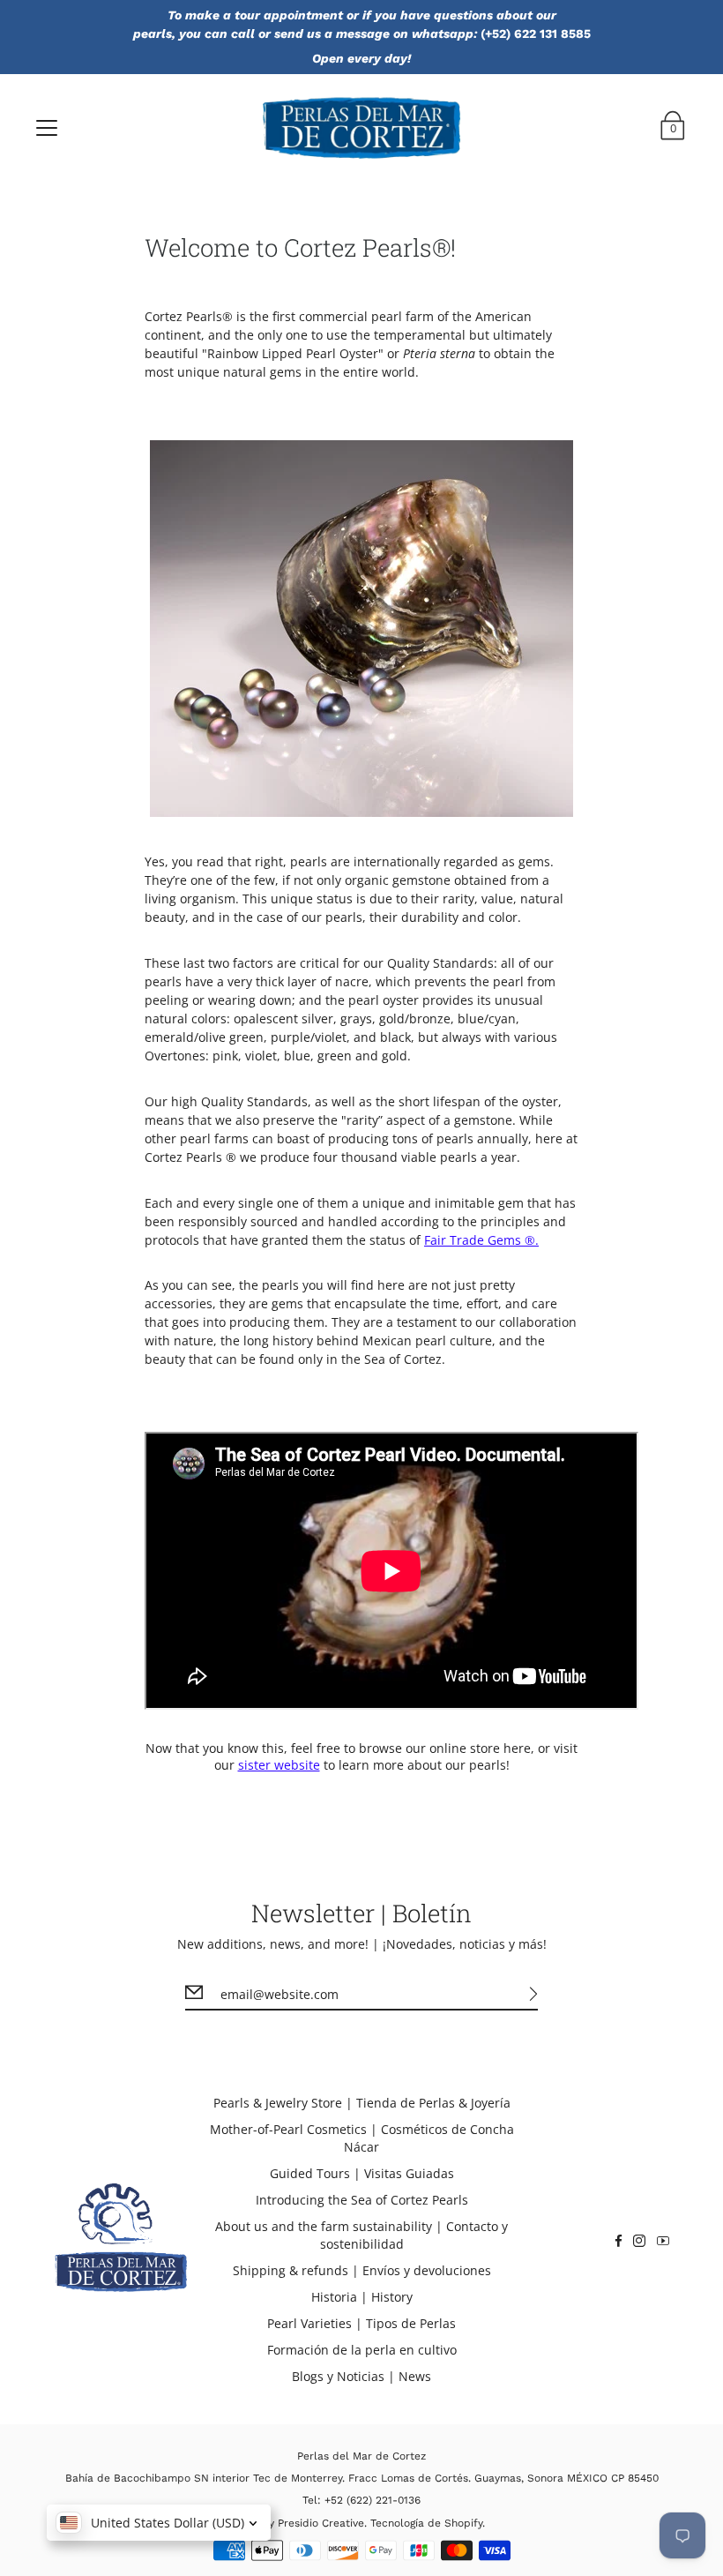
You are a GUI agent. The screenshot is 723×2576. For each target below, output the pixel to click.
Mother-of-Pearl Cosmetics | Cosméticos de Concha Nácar (362, 2138)
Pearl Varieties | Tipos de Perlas (361, 2323)
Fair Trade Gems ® (480, 1240)
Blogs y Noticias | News (361, 2376)
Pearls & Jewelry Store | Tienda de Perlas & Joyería (362, 2103)
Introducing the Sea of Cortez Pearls (362, 2200)
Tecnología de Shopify (426, 2523)
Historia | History (362, 2297)
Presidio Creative (321, 2523)
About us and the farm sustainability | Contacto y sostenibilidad (361, 2235)
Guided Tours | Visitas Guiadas (362, 2173)
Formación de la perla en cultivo (362, 2350)
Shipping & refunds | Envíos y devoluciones (362, 2270)
